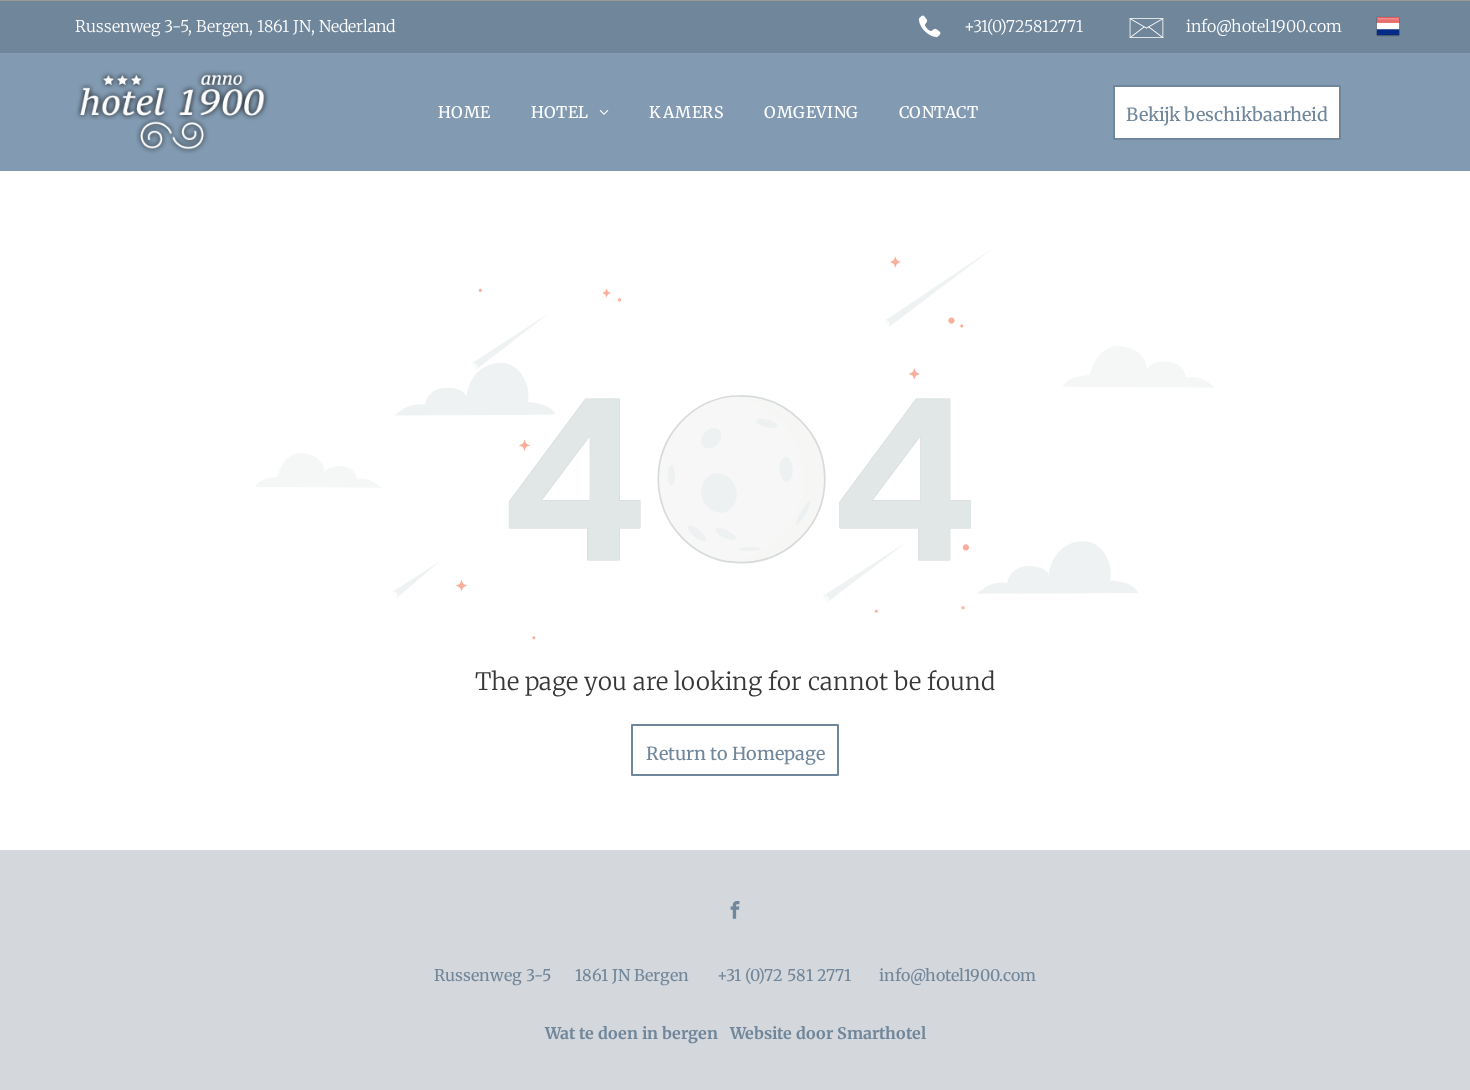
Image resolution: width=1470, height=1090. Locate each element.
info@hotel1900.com (1264, 26)
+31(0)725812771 (1023, 26)
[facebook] (735, 912)
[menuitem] (464, 112)
